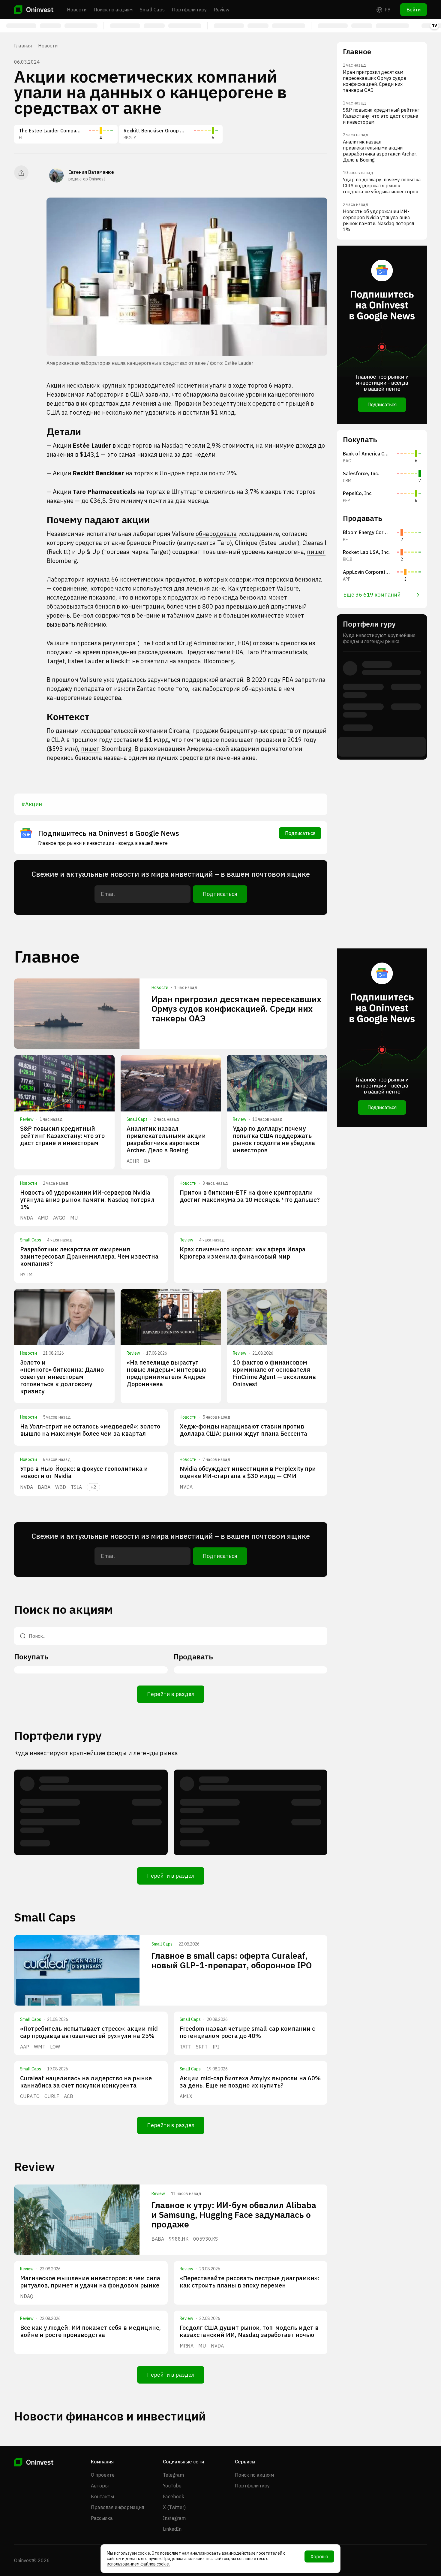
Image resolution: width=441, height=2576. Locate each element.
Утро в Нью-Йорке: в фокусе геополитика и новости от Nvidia (84, 1472)
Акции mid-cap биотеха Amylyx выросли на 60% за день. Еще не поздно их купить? (250, 2082)
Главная (23, 46)
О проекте (103, 2475)
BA (147, 1161)
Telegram (173, 2475)
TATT (185, 2047)
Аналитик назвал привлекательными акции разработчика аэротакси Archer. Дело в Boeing (166, 1139)
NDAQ (27, 2296)
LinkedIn (172, 2529)
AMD (43, 1218)
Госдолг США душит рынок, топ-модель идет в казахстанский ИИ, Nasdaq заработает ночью (249, 2331)
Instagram (174, 2518)
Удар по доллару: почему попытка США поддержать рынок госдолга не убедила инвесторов (274, 1139)
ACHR (133, 1161)
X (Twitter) (174, 2507)
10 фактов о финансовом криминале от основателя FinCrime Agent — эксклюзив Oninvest (274, 1373)
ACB (69, 2096)
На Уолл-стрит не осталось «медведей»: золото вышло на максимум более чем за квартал (90, 1430)
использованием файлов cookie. (138, 2564)
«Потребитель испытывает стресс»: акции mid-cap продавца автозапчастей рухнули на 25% (90, 2032)
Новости (77, 10)
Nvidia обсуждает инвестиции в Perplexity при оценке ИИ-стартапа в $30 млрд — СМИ (248, 1472)
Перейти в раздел (171, 1694)
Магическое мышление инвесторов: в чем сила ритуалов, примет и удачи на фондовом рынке (90, 2282)
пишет (316, 552)
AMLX (186, 2096)
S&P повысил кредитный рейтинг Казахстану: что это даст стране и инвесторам (62, 1136)
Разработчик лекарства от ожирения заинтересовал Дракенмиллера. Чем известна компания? (89, 1256)
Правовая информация (117, 2507)
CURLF (52, 2096)
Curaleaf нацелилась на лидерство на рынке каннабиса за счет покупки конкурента (86, 2082)
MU (74, 1218)
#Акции (32, 804)
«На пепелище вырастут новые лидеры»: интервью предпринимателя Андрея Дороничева (166, 1373)
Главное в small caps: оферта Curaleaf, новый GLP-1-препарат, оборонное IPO (232, 1960)
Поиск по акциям (113, 10)
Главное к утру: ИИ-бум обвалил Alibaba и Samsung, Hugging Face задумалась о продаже (234, 2215)
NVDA (27, 1218)
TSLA (76, 1487)
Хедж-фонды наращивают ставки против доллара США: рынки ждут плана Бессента (243, 1430)
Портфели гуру (189, 10)
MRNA (187, 2346)
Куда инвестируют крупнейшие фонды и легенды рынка (96, 1753)
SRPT (202, 2047)
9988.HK (179, 2239)
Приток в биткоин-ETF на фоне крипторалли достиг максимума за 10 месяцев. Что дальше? (250, 1196)
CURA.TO (30, 2096)
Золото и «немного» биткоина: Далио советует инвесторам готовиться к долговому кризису (62, 1377)
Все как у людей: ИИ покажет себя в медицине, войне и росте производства (90, 2331)
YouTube (172, 2486)
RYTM (26, 1274)
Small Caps (152, 10)
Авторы (100, 2486)
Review (222, 10)
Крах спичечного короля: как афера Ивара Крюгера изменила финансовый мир (243, 1253)
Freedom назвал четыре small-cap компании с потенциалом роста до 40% (247, 2032)
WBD (61, 1487)
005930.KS (205, 2239)
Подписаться (300, 833)
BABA (44, 1487)
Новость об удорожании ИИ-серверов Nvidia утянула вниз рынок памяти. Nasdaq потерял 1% (87, 1200)
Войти (414, 10)
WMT (40, 2047)
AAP (25, 2047)
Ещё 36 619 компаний (372, 595)
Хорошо (319, 2556)
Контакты (102, 2496)
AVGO (59, 1218)
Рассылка (102, 2518)
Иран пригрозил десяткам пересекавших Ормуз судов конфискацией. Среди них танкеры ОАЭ (236, 1009)
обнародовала (216, 534)
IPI (216, 2047)
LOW (55, 2047)
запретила (310, 680)
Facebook (174, 2496)
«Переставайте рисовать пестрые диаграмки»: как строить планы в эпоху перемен (249, 2282)
